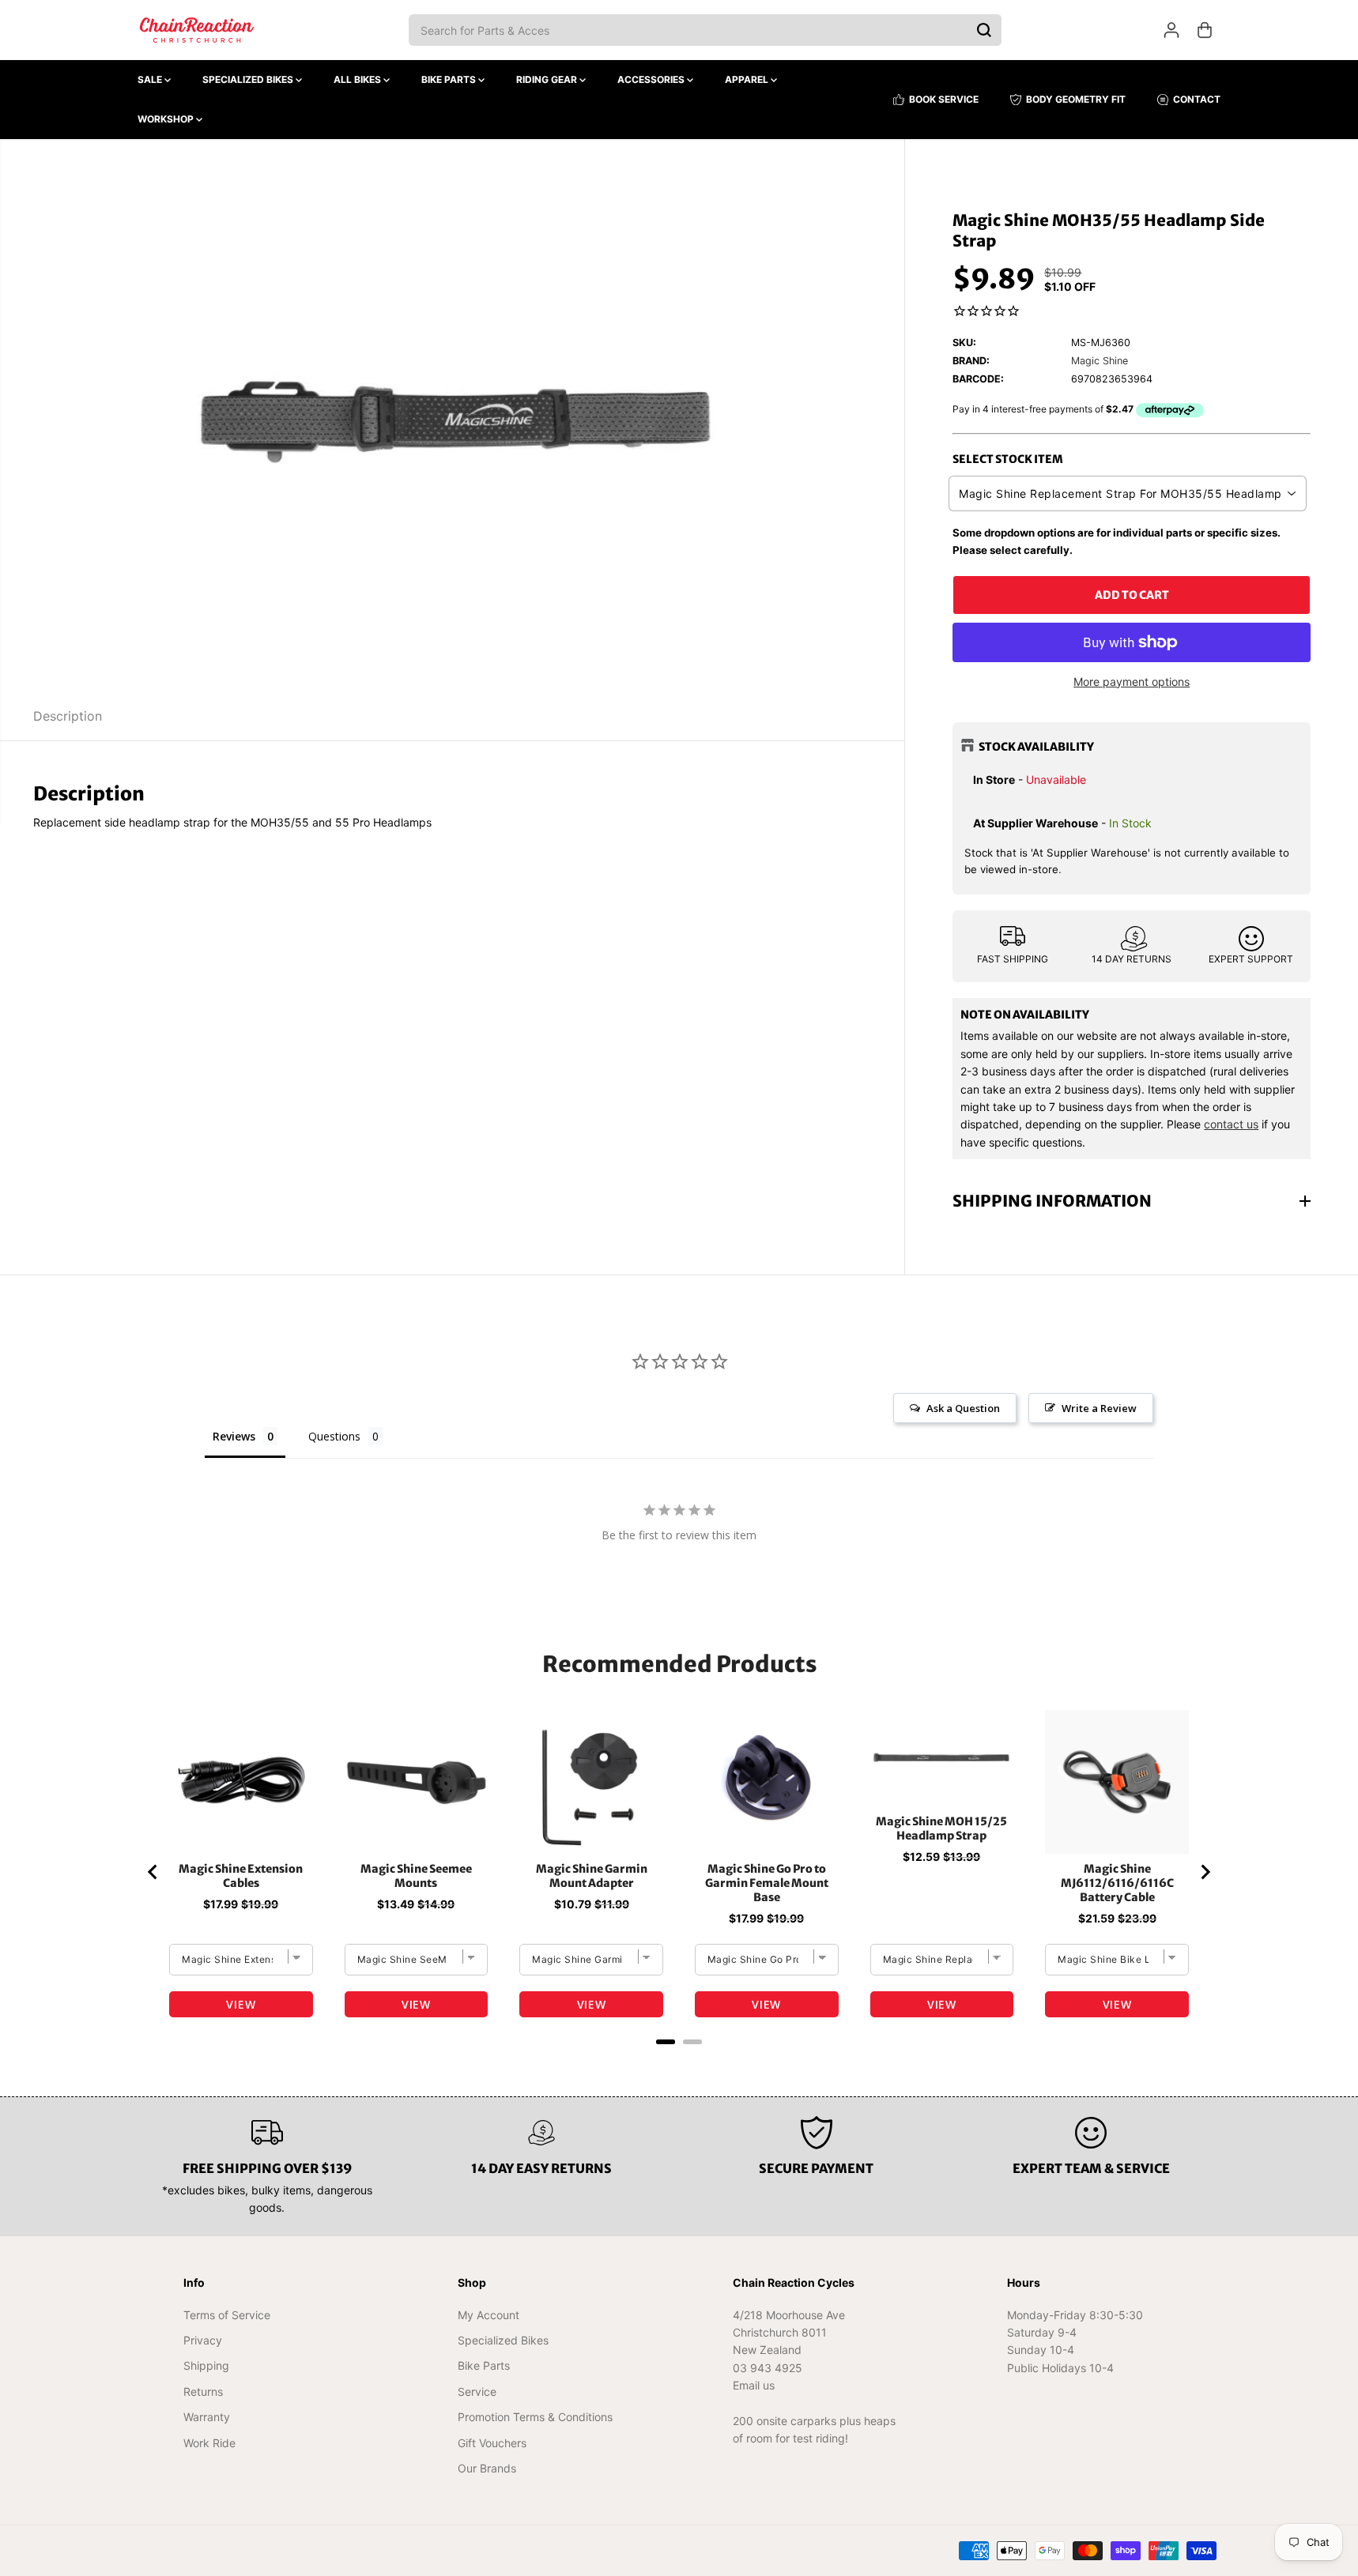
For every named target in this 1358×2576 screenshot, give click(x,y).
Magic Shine (1100, 361)
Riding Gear (548, 79)
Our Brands (487, 2468)
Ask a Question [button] (963, 1408)
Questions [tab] (334, 1436)
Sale (151, 79)
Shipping (206, 2365)
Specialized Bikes (249, 79)
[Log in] (1171, 30)
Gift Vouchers (492, 2443)
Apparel (748, 79)
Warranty (207, 2417)
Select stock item (1008, 459)
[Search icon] (984, 30)
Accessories (652, 79)
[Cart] (1205, 30)
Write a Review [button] (1099, 1408)
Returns (203, 2391)
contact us (1231, 1124)
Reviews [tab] (234, 1436)
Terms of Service (227, 2315)
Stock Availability (1036, 747)
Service (477, 2391)
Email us (754, 2385)
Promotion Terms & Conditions (535, 2417)
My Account (489, 2315)
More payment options (1132, 682)
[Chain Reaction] (197, 30)
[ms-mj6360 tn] (452, 416)
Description (68, 716)
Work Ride (209, 2443)
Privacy (203, 2340)
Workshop (167, 119)
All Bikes (358, 79)
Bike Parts (450, 79)
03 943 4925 (768, 2368)
